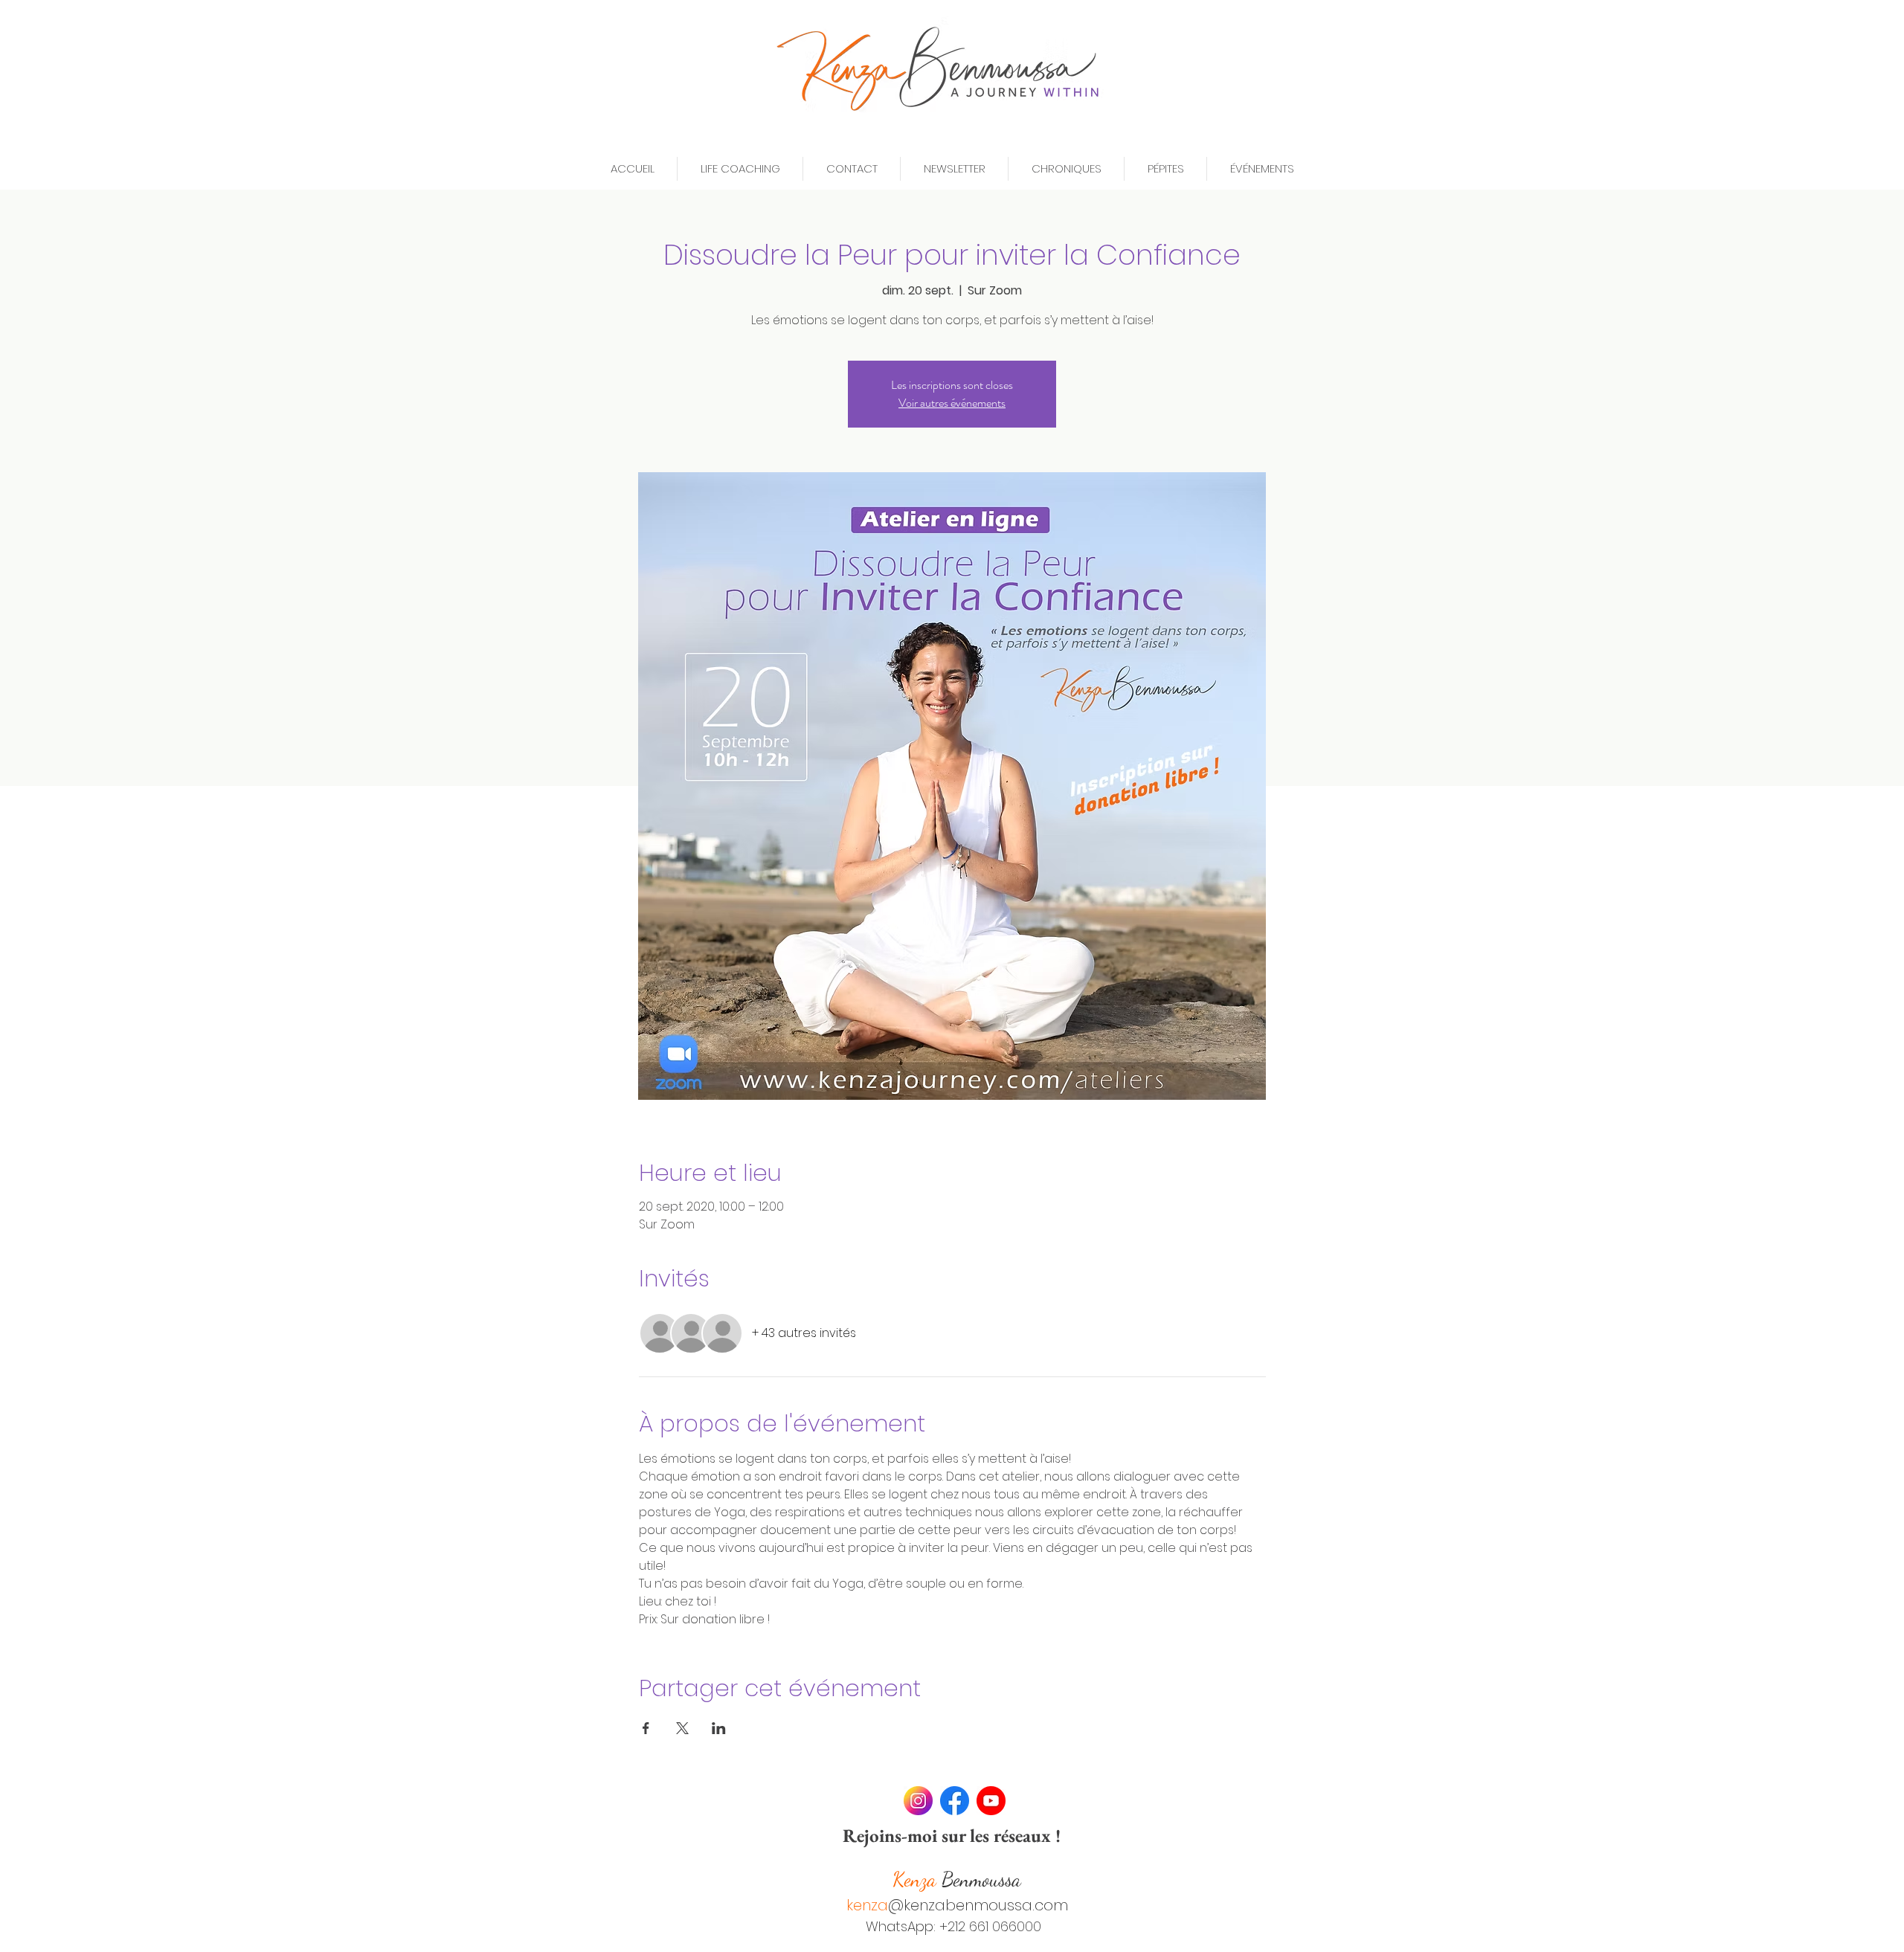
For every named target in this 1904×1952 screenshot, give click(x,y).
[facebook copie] (955, 1801)
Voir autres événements (952, 403)
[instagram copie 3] (918, 1801)
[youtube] (991, 1801)
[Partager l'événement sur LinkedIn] (719, 1728)
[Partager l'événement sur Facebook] (646, 1728)
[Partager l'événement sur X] (682, 1728)
